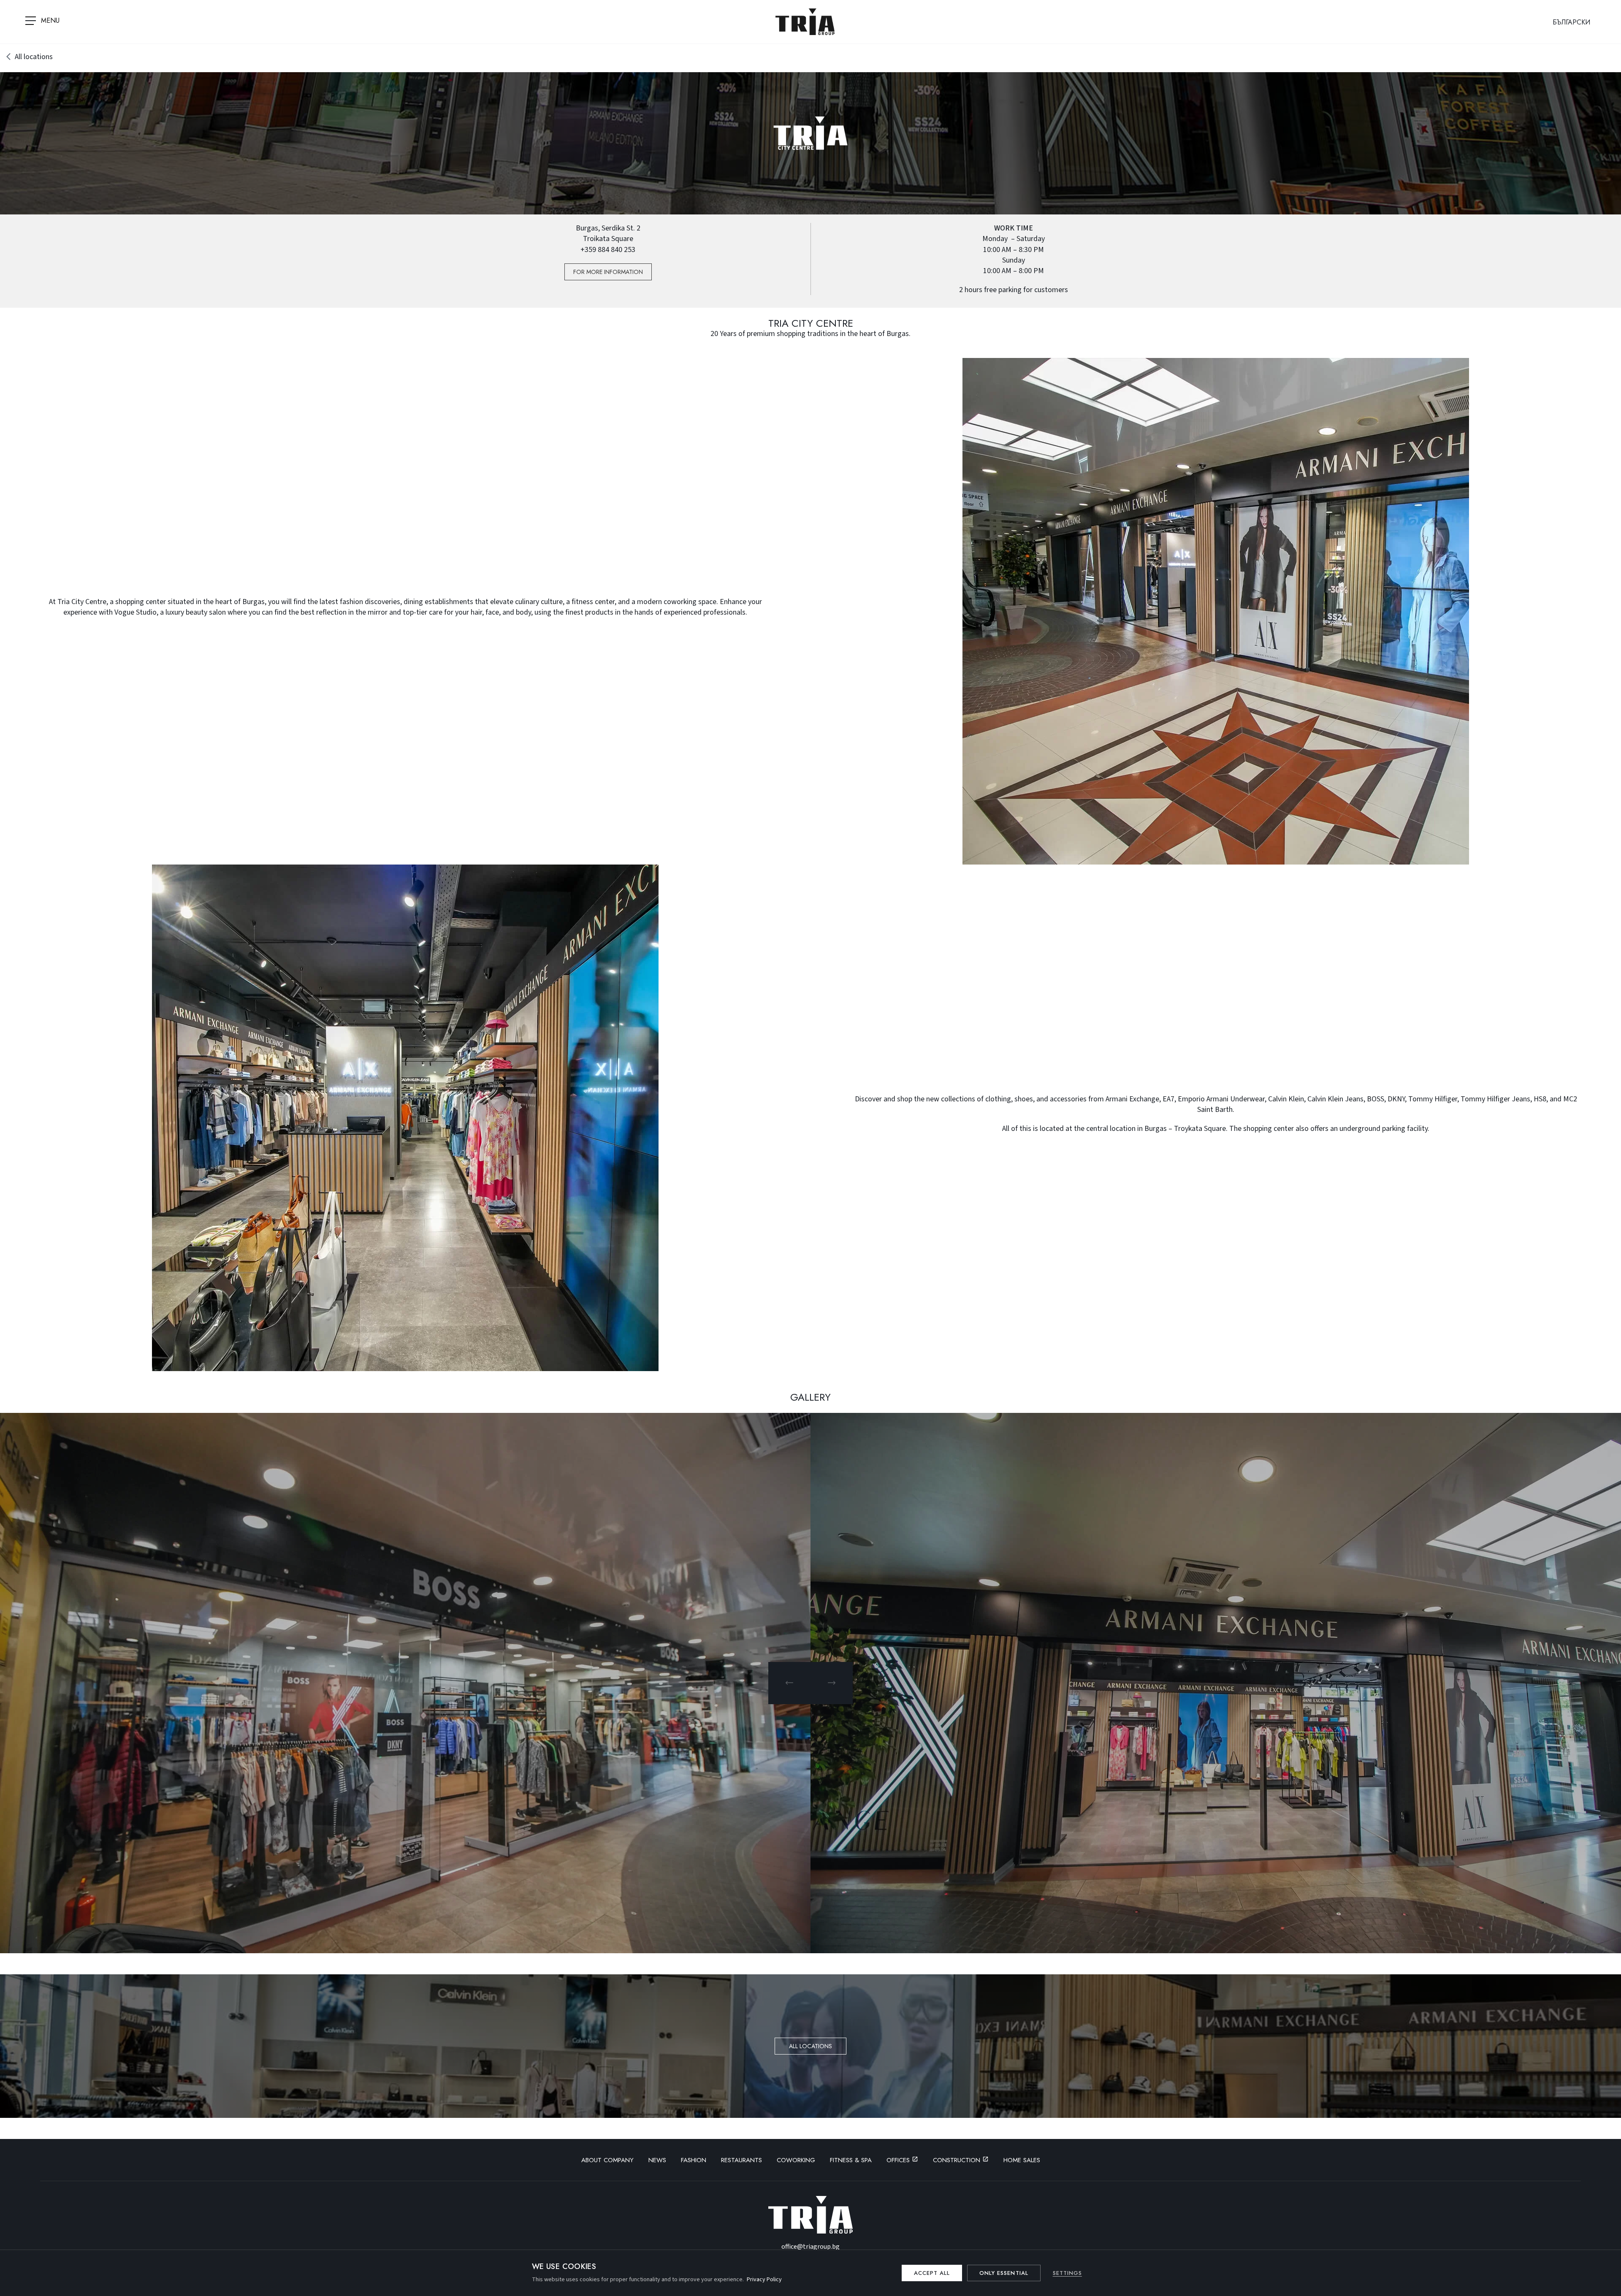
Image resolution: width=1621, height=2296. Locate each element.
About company (607, 2160)
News (657, 2160)
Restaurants (741, 2160)
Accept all (932, 2273)
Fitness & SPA (851, 2160)
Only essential (1004, 2273)
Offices (899, 2160)
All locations (34, 57)
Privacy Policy (764, 2280)
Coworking (796, 2160)
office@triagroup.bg (810, 2247)
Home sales (1022, 2160)
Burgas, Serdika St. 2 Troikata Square (608, 233)
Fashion (694, 2160)
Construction (958, 2160)
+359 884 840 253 (608, 250)
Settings (1067, 2273)
